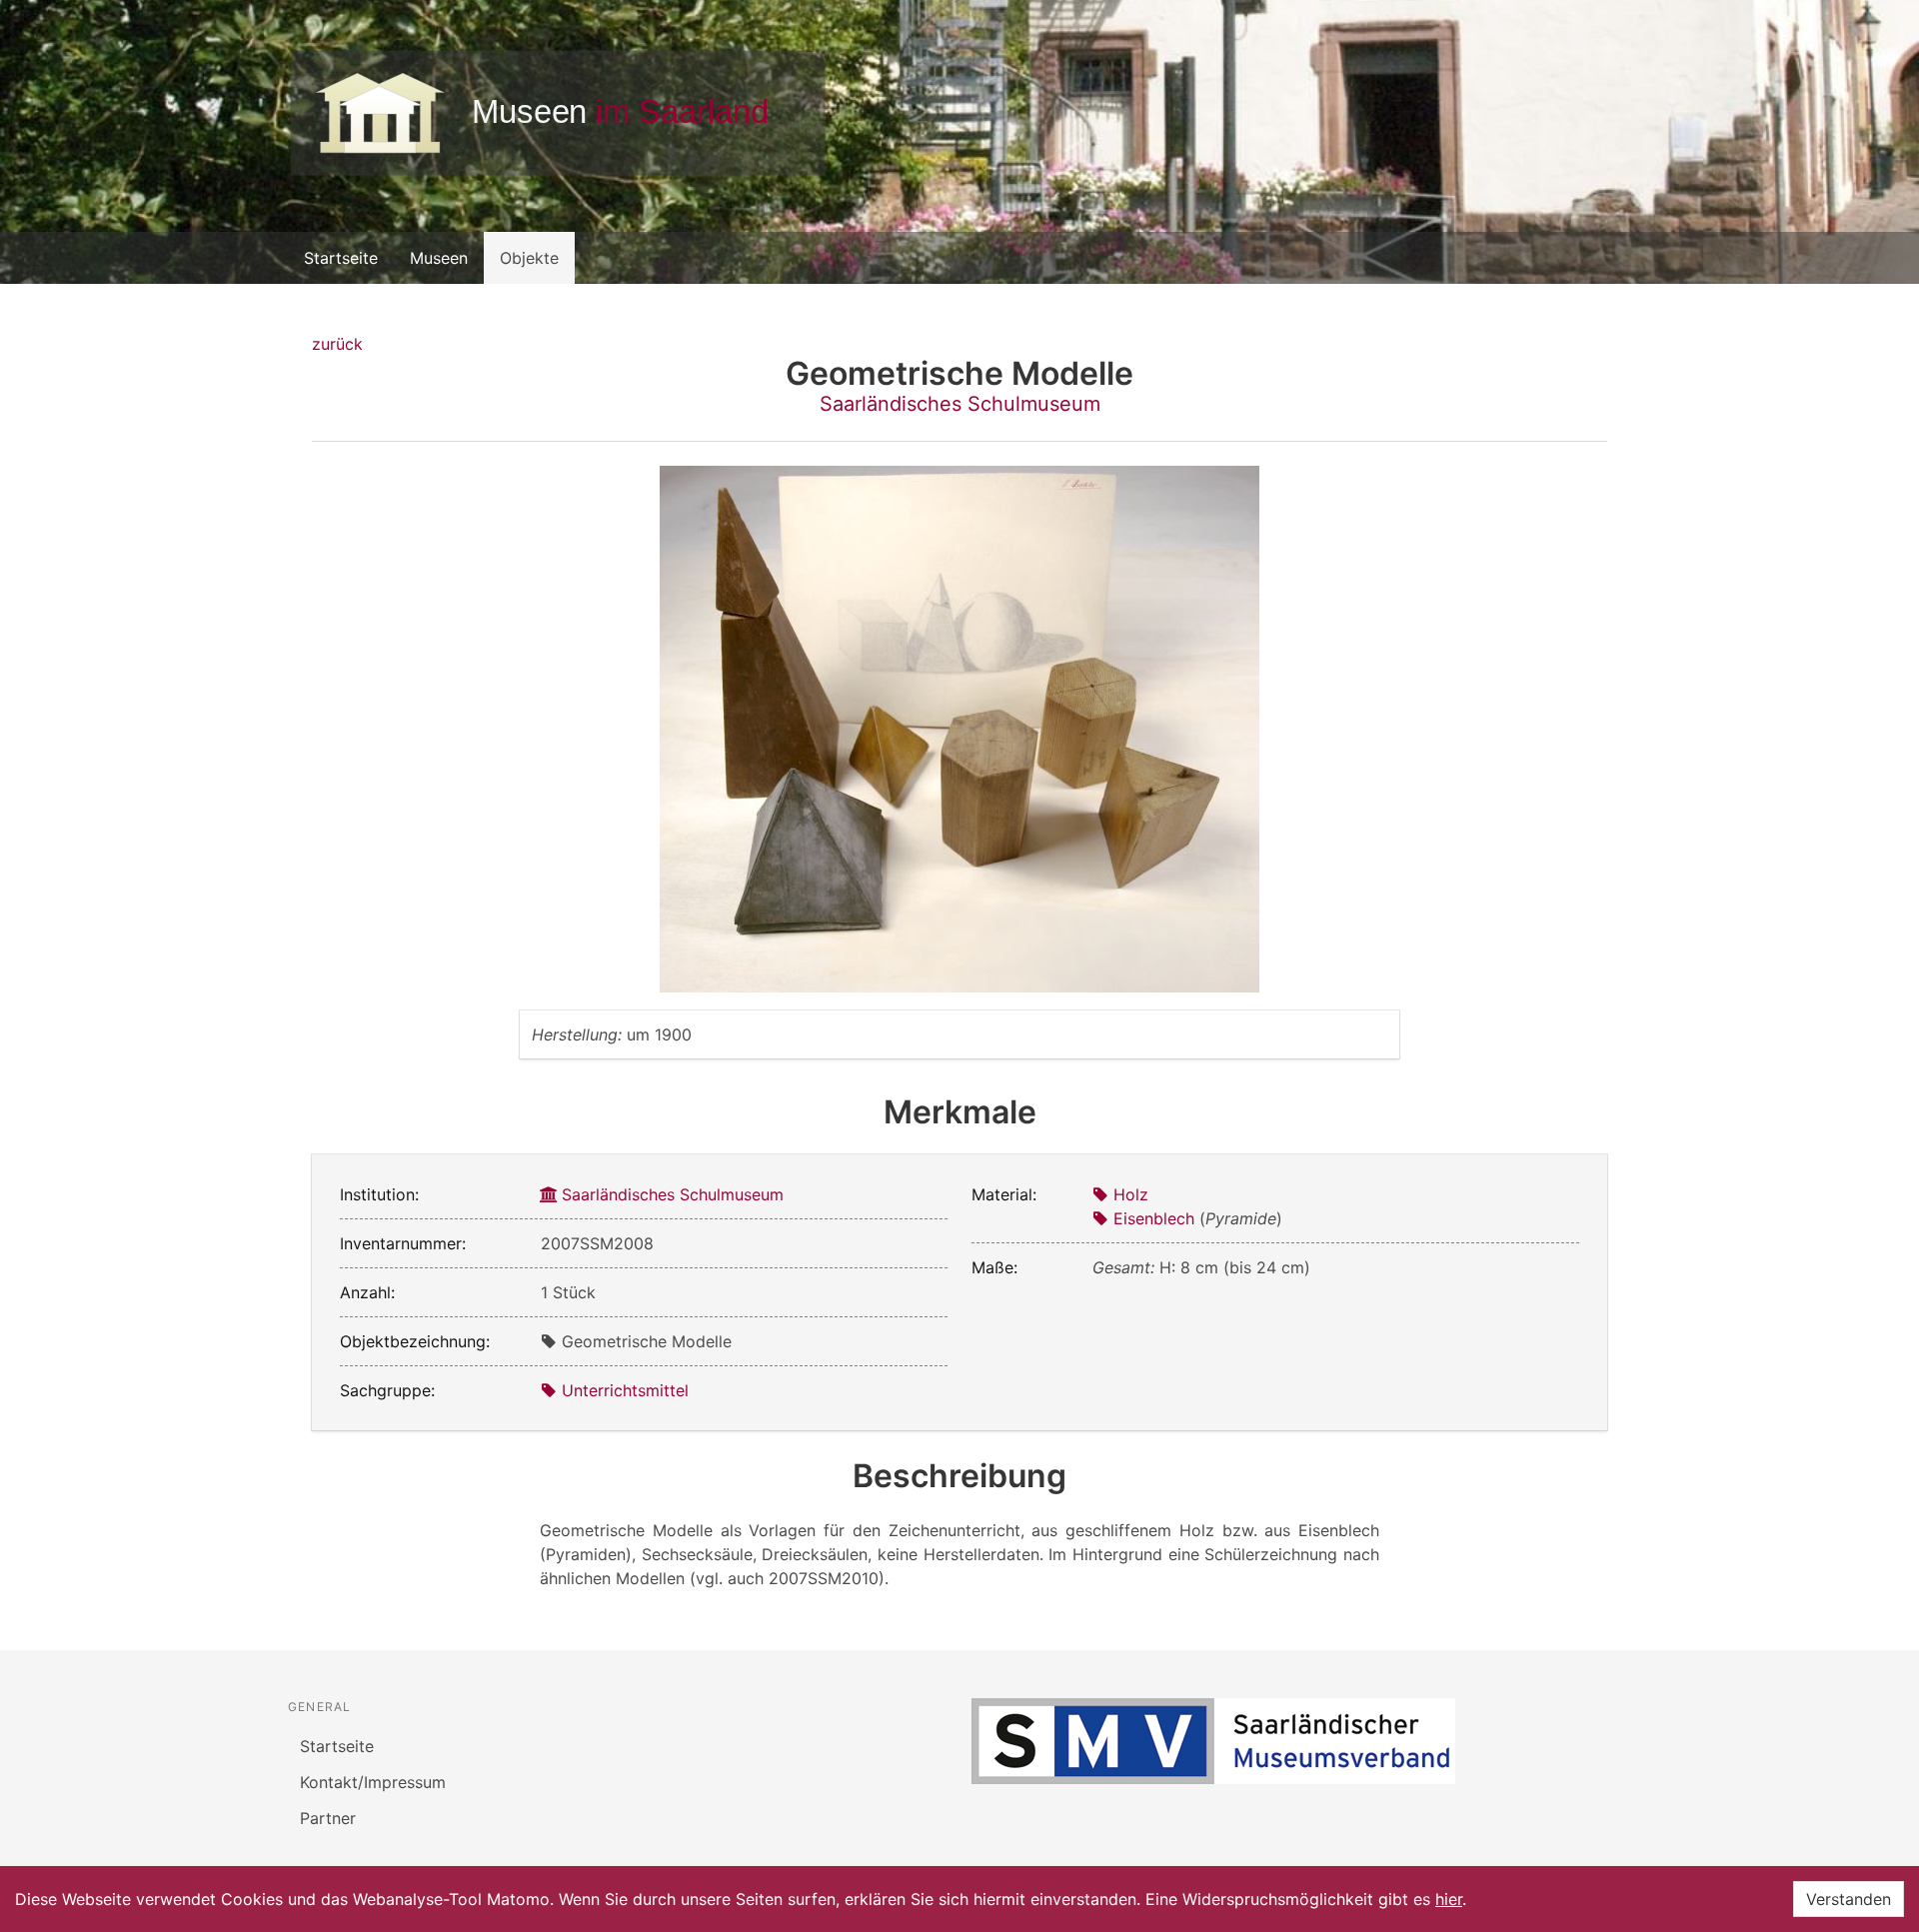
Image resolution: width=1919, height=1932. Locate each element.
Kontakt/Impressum (373, 1782)
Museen (439, 258)
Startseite (341, 258)
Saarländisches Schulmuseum (960, 404)
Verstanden (1849, 1899)
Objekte (529, 258)
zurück (337, 344)
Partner (328, 1818)
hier (1449, 1899)
